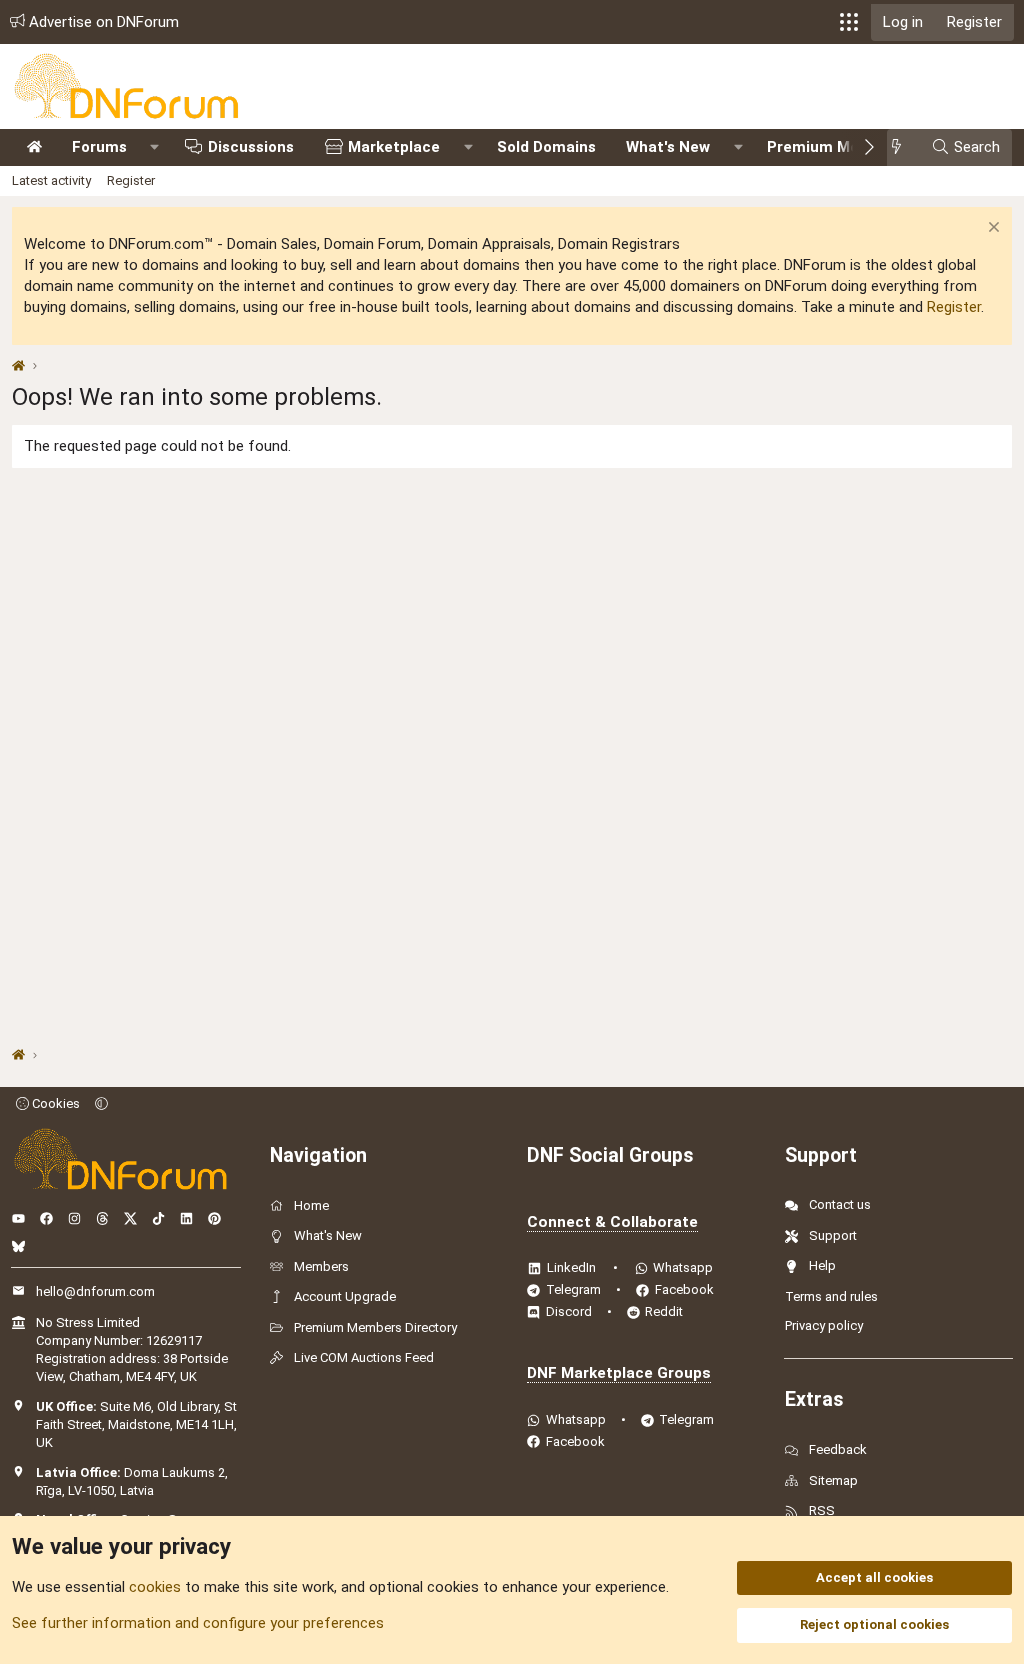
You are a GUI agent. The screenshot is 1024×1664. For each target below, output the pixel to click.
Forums (99, 147)
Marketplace (394, 147)
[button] (849, 22)
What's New (668, 147)
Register (131, 180)
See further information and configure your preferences (198, 1623)
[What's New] (902, 147)
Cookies (54, 1103)
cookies (155, 1587)
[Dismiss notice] (991, 229)
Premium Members (836, 147)
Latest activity (51, 180)
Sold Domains (546, 147)
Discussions (251, 147)
